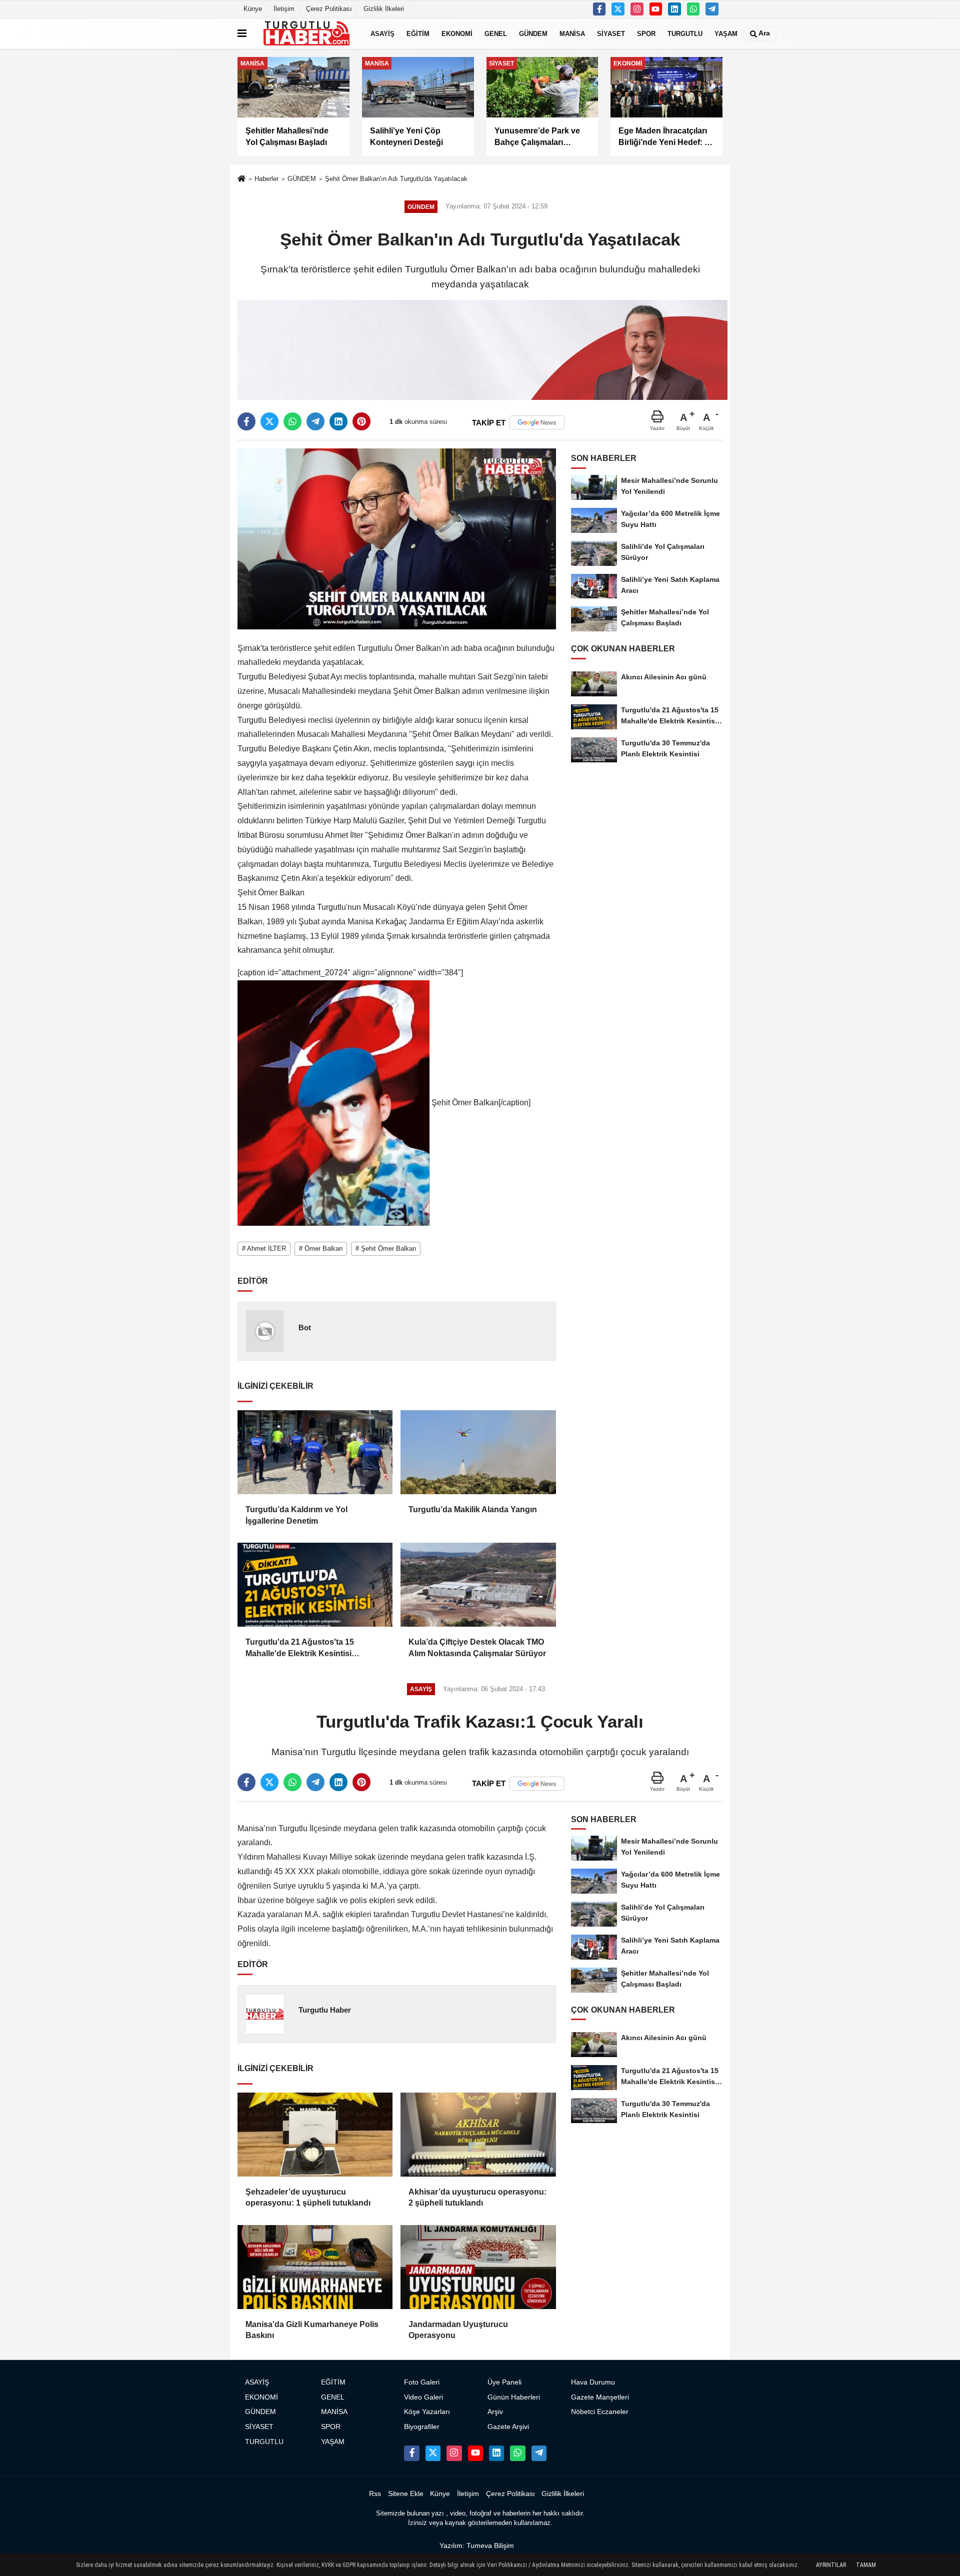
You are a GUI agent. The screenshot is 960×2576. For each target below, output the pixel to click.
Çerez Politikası (329, 9)
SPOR (646, 33)
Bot (305, 1327)
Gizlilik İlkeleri (384, 9)
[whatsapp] (292, 421)
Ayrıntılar (831, 2565)
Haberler (266, 179)
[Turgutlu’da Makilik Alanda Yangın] (478, 1452)
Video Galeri (423, 2397)
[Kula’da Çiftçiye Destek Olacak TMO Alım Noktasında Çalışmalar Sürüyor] (478, 1585)
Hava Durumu (593, 2382)
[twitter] (269, 421)
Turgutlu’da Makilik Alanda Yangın (473, 1509)
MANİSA (572, 33)
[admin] (712, 9)
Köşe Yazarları (427, 2412)
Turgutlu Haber (325, 2010)
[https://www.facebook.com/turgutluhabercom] (599, 9)
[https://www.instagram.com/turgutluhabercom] (637, 9)
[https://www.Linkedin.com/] (674, 9)
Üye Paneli (504, 2382)
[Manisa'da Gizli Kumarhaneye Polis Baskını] (315, 2267)
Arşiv (495, 2412)
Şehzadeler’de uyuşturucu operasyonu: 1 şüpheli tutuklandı (308, 2197)
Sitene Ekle (406, 2494)
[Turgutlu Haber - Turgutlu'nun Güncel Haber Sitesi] (306, 33)
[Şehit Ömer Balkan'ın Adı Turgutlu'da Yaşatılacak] (397, 539)
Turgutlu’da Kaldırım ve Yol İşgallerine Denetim (296, 1515)
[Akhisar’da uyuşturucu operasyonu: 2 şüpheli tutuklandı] (478, 2135)
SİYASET (611, 33)
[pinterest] (361, 421)
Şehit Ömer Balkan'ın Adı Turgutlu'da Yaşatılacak (396, 179)
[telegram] (315, 421)
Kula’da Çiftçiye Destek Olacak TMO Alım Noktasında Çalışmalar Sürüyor (477, 1647)
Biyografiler (422, 2427)
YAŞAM (726, 33)
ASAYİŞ (382, 33)
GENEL (496, 33)
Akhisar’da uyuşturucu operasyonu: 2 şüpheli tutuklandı (477, 2197)
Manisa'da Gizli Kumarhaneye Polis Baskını (312, 2330)
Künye (253, 9)
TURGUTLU (685, 33)
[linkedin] (338, 421)
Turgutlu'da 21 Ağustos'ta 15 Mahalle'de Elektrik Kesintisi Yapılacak (300, 1648)
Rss (375, 2494)
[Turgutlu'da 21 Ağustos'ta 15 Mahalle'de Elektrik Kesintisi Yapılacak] (315, 1585)
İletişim (284, 9)
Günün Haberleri (514, 2397)
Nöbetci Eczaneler (600, 2412)
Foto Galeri (422, 2382)
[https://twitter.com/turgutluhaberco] (618, 9)
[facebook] (246, 421)
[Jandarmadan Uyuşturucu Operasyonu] (478, 2267)
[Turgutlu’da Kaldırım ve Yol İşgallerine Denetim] (315, 1452)
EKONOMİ (457, 33)
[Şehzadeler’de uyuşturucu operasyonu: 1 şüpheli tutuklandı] (315, 2135)
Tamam (866, 2565)
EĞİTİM (418, 33)
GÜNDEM (533, 33)
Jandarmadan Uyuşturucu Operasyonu (458, 2330)
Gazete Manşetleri (600, 2397)
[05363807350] (693, 9)
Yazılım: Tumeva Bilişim (477, 2546)
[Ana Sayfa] (241, 180)
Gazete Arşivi (508, 2427)
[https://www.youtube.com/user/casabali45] (656, 9)
